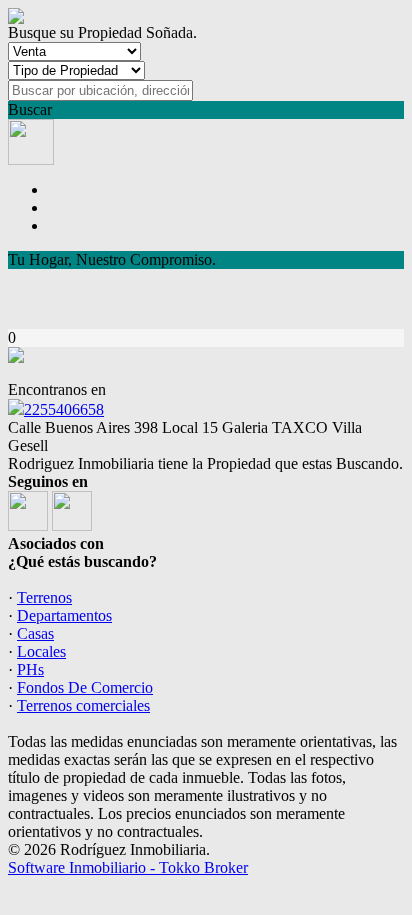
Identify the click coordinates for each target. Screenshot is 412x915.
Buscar (30, 109)
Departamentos (64, 615)
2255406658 (64, 409)
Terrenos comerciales (83, 705)
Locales (41, 651)
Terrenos (44, 597)
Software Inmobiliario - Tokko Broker (128, 867)
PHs (30, 669)
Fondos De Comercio (85, 687)
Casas (35, 633)
